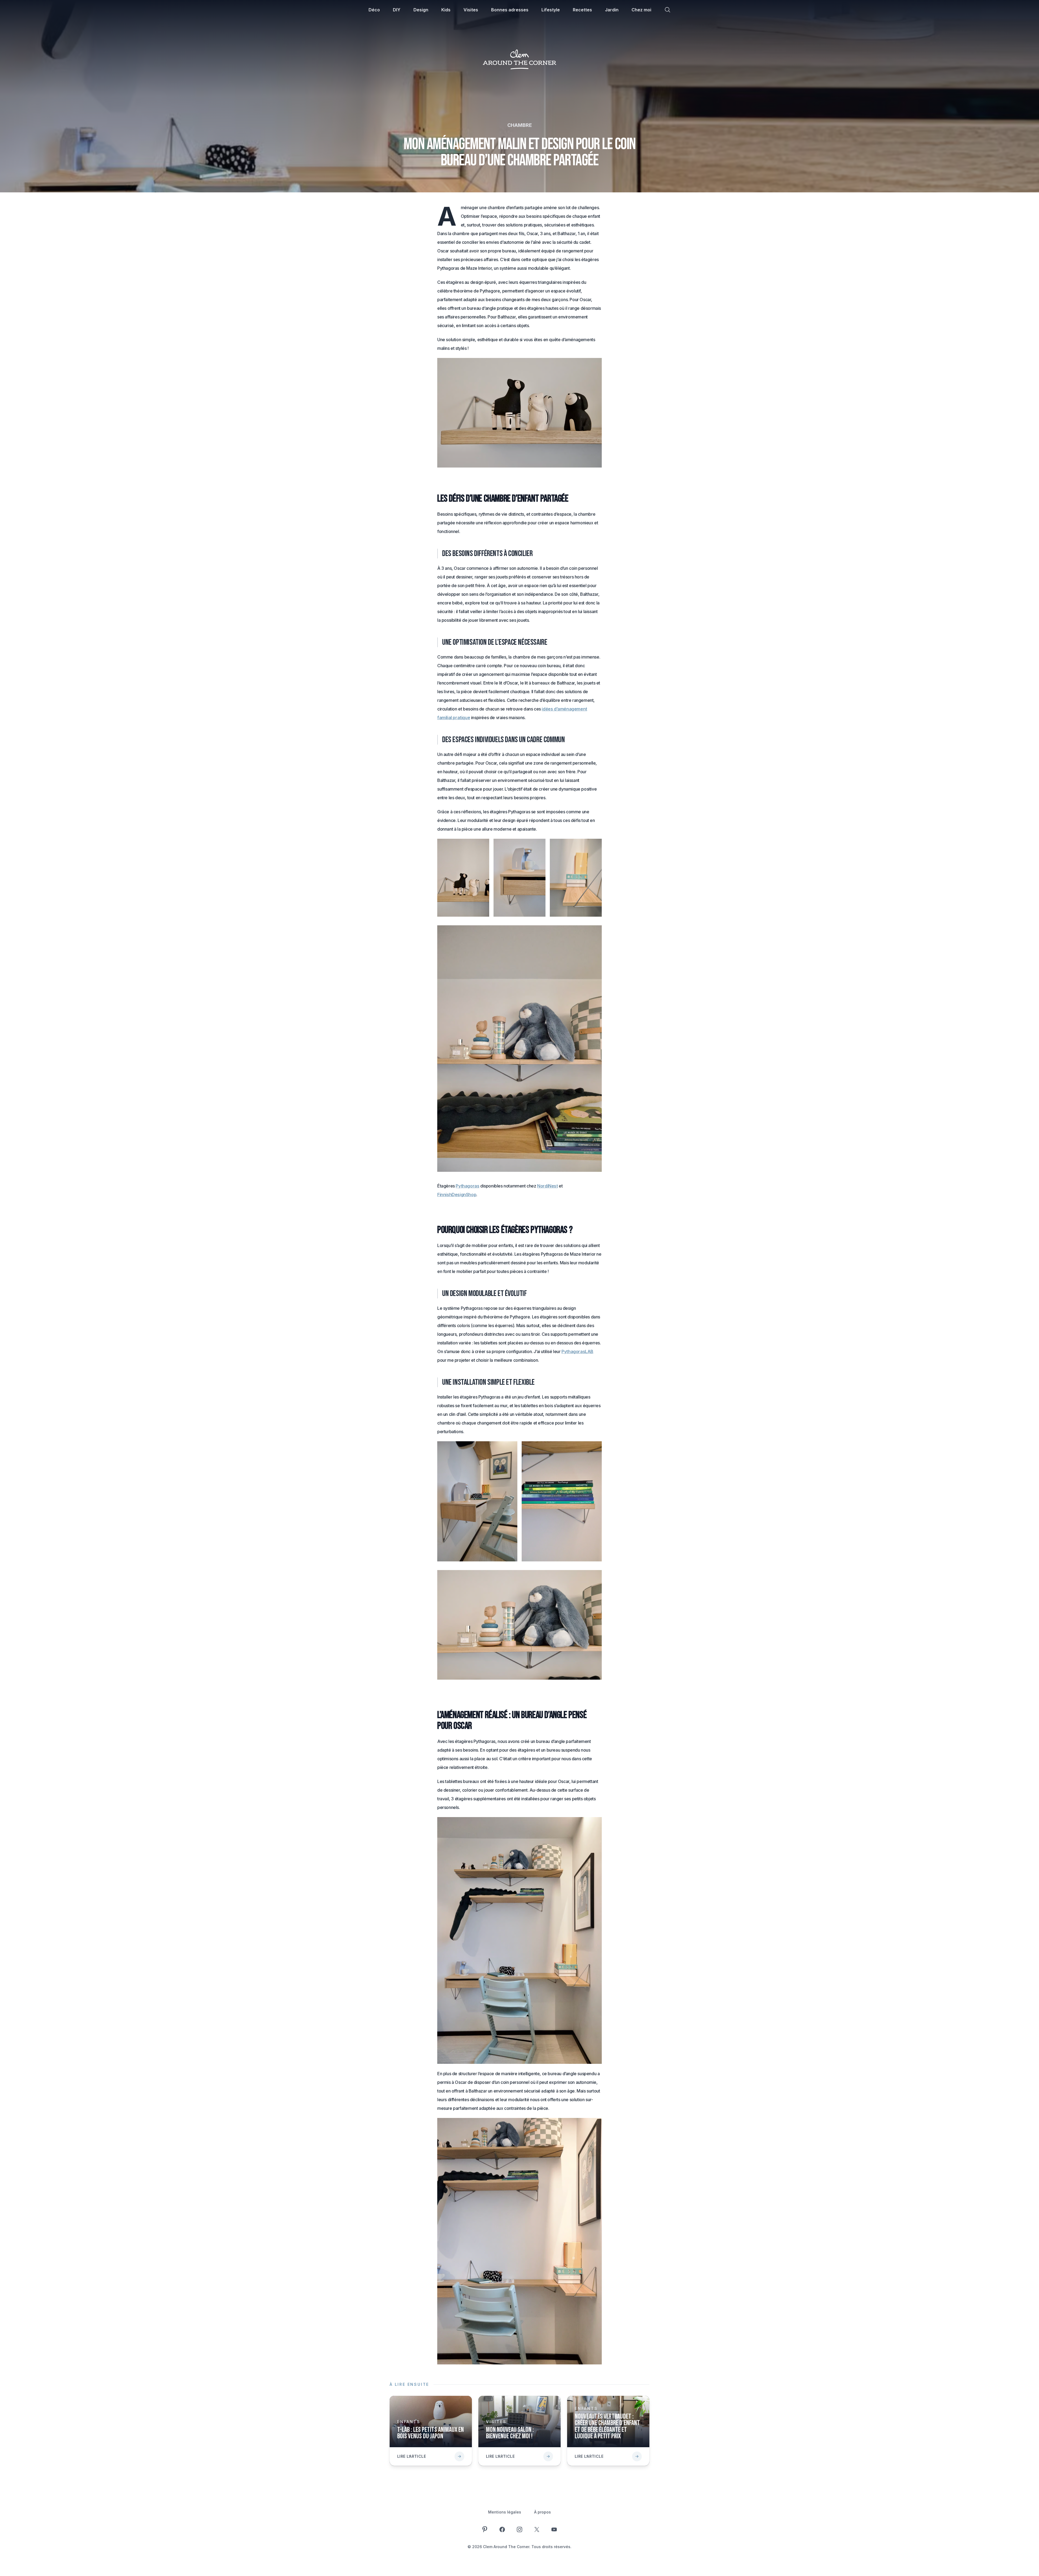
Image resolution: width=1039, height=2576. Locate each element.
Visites (471, 10)
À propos (542, 2512)
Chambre (520, 125)
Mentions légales (505, 2512)
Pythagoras (467, 1186)
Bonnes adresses (510, 10)
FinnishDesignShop (457, 1195)
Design (421, 10)
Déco (374, 10)
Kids (446, 10)
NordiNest (547, 1186)
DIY (397, 10)
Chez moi (641, 10)
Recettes (582, 10)
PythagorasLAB (577, 1351)
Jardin (612, 10)
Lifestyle (551, 10)
